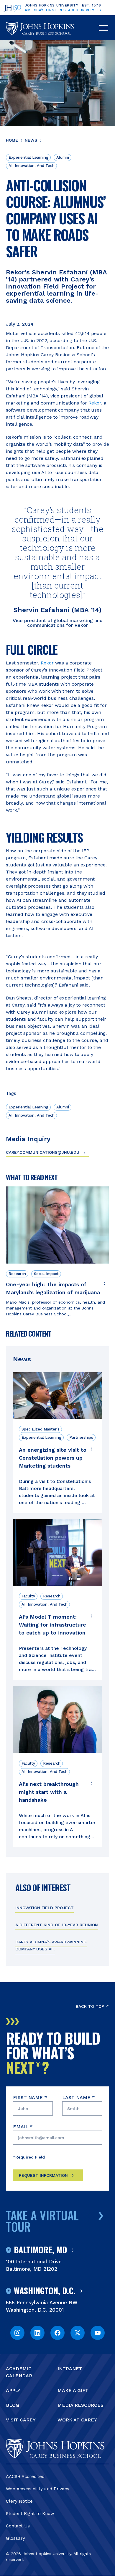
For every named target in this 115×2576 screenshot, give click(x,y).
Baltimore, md (40, 2250)
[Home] (40, 28)
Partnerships (81, 1437)
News (31, 140)
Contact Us (18, 2526)
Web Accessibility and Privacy (38, 2489)
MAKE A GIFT (73, 2390)
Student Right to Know (30, 2514)
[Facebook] (57, 2333)
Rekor (95, 403)
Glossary (15, 2538)
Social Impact (46, 1274)
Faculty (28, 1596)
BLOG (13, 2405)
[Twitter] (78, 2333)
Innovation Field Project (45, 1908)
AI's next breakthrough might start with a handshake (49, 1792)
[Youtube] (98, 2333)
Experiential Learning (28, 157)
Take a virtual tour (42, 2221)
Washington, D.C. (45, 2291)
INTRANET (70, 2369)
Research (17, 1274)
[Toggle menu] (103, 28)
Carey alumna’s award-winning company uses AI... (51, 1945)
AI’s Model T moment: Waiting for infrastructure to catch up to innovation (52, 1625)
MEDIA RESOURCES (80, 2405)
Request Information (43, 2175)
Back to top (90, 2006)
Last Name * (79, 2097)
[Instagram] (17, 2333)
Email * (23, 2127)
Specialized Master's (41, 1429)
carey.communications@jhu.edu (43, 1152)
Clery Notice (19, 2501)
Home (12, 140)
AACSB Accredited (25, 2476)
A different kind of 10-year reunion (57, 1925)
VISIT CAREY (21, 2420)
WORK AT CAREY (77, 2420)
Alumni (63, 157)
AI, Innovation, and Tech (32, 166)
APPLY (13, 2390)
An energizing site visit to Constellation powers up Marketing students (53, 1458)
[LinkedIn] (37, 2333)
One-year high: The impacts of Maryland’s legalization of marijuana (53, 1288)
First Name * (30, 2097)
